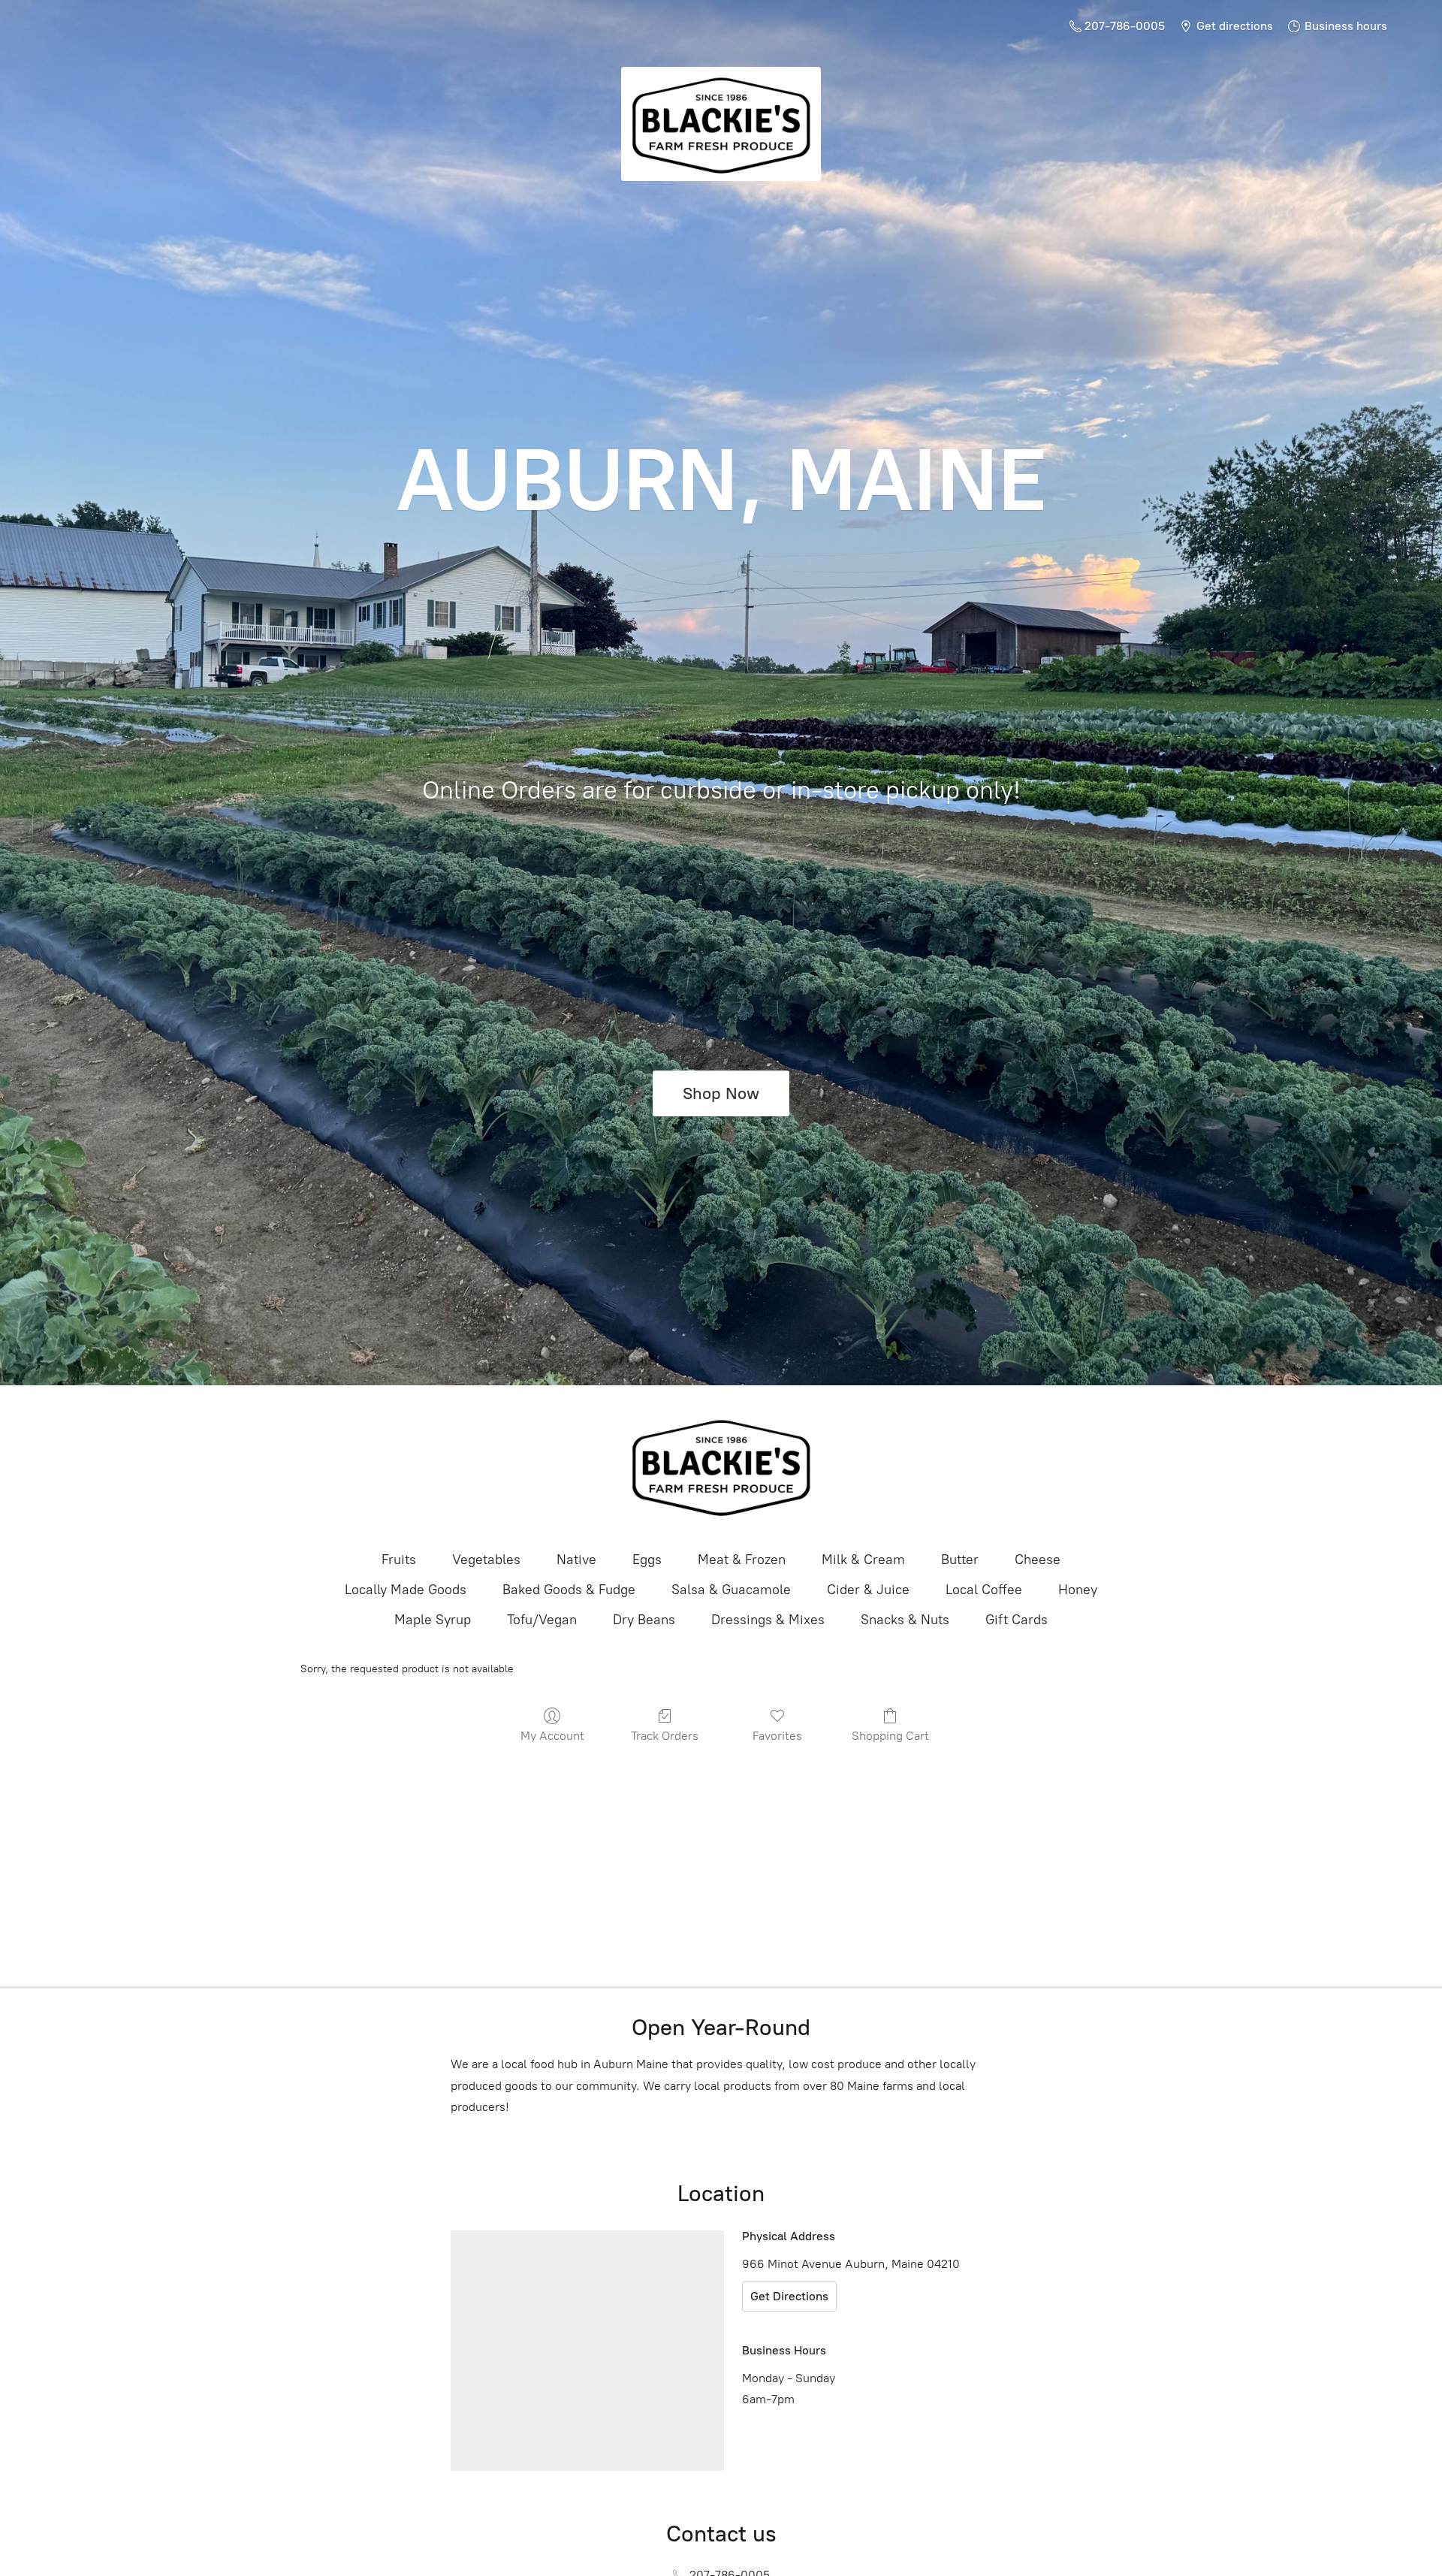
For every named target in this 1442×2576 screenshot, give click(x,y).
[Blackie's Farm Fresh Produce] (721, 1466)
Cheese (1038, 1560)
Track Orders (665, 1736)
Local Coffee (984, 1590)
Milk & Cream (863, 1560)
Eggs (647, 1560)
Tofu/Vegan (542, 1620)
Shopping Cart (890, 1736)
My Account (552, 1736)
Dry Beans (644, 1620)
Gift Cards (1017, 1620)
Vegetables (486, 1560)
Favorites (777, 1736)
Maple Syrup (433, 1620)
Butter (960, 1560)
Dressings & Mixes (768, 1620)
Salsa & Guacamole (731, 1590)
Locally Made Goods (406, 1590)
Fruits (399, 1560)
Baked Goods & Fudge (569, 1590)
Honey (1078, 1590)
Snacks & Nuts (905, 1620)
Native (576, 1560)
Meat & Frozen (742, 1560)
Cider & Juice (868, 1590)
